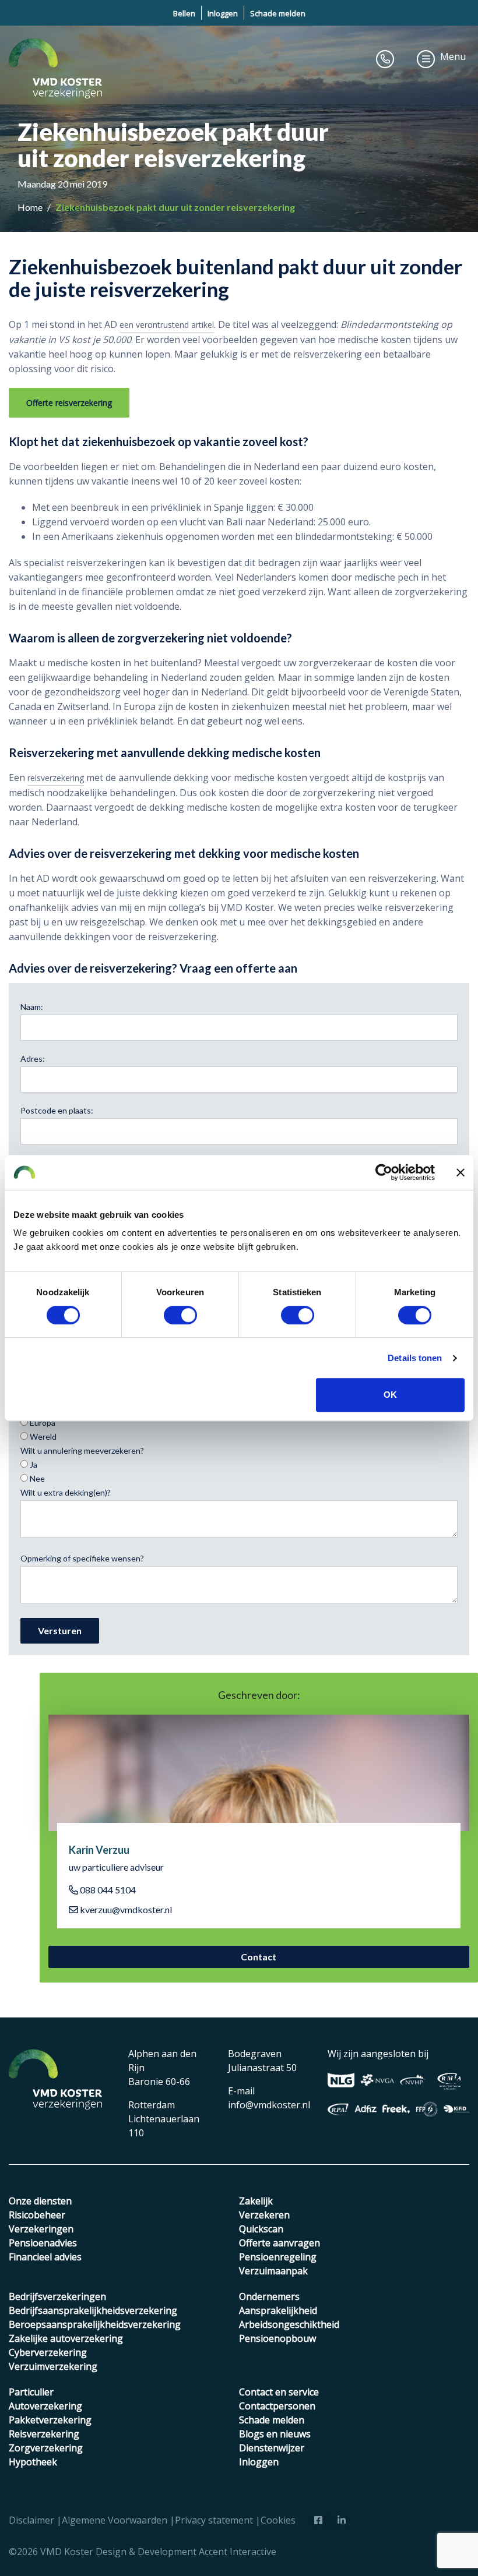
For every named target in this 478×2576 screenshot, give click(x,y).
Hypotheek (33, 2462)
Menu (453, 56)
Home (31, 207)
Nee (36, 1478)
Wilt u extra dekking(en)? (66, 1492)
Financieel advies (45, 2257)
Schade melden (278, 13)
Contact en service (279, 2392)
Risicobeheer (37, 2215)
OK (390, 1395)
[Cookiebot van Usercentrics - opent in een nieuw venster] (384, 1172)
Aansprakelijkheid (278, 2310)
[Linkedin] (342, 2520)
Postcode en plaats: (57, 1110)
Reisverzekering (44, 2434)
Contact (259, 1957)
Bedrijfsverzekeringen (57, 2296)
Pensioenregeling (278, 2257)
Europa (42, 1423)
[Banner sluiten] (461, 1172)
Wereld (42, 1437)
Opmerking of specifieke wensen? (82, 1558)
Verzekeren (264, 2215)
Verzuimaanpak (273, 2271)
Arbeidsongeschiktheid (289, 2324)
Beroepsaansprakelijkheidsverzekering (95, 2324)
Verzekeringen (41, 2229)
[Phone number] (385, 59)
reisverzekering (56, 778)
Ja (33, 1464)
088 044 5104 (107, 1890)
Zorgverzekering (46, 2448)
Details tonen (415, 1358)
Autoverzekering (45, 2406)
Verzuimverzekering (53, 2366)
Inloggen (223, 13)
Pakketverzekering (50, 2420)
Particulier (31, 2392)
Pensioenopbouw (277, 2338)
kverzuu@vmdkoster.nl (125, 1909)
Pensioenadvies (43, 2243)
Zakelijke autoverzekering (66, 2338)
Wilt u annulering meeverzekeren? (82, 1450)
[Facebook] (318, 2520)
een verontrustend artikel (167, 325)
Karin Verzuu (99, 1850)
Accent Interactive (238, 2552)
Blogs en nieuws (275, 2434)
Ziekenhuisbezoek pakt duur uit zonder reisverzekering (175, 207)
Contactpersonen (277, 2406)
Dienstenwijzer (272, 2448)
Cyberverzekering (48, 2352)
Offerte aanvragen (280, 2243)
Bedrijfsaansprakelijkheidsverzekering (93, 2310)
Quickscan (261, 2229)
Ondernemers (269, 2296)
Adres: (33, 1059)
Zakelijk (256, 2201)
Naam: (32, 1007)
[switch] (180, 1315)
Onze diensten (40, 2201)
